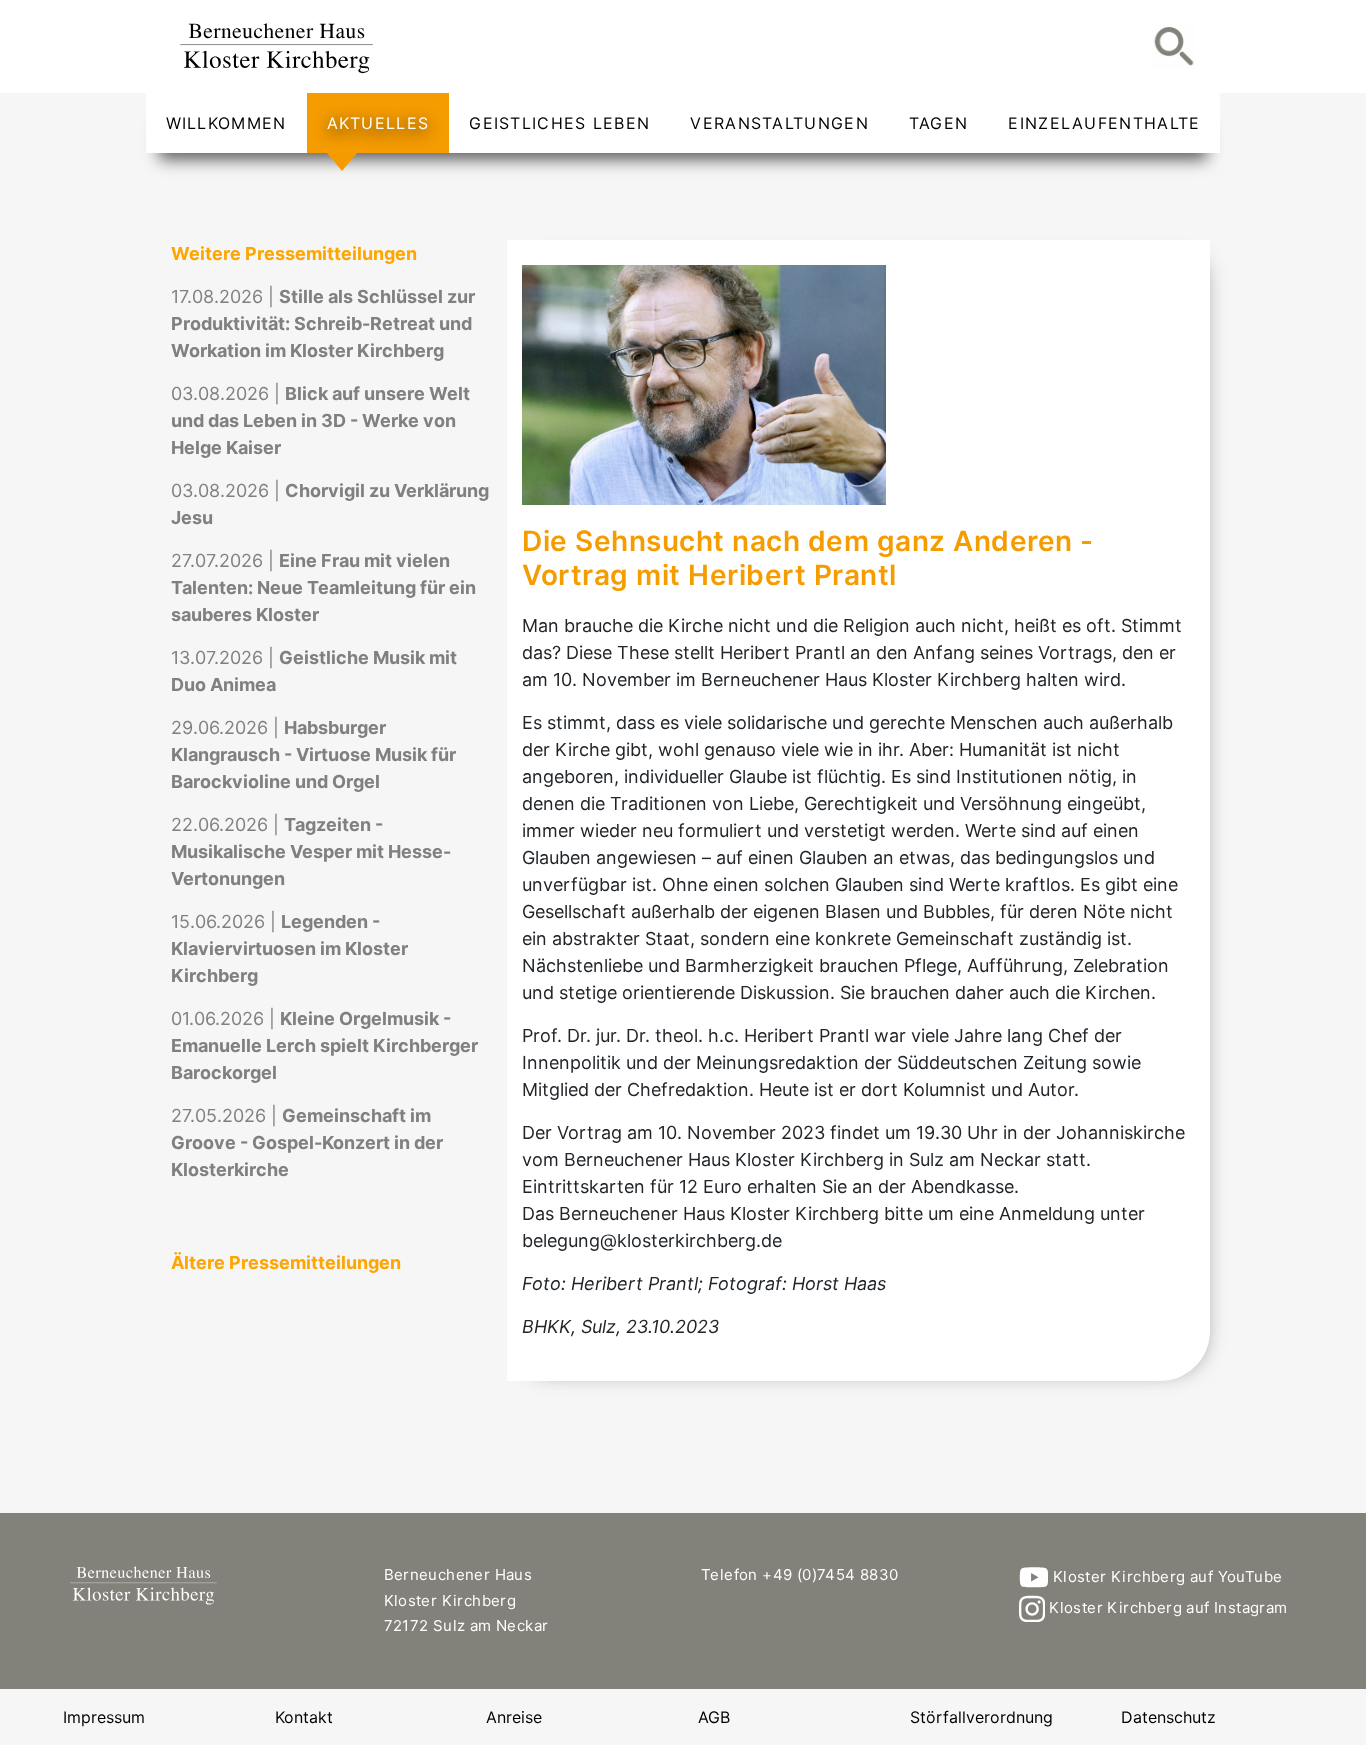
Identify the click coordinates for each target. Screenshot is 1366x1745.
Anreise (514, 1717)
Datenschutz (1168, 1717)
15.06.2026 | (289, 948)
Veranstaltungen (779, 123)
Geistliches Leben (559, 123)
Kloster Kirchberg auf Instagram (1166, 1607)
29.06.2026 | (313, 754)
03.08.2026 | (320, 420)
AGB (714, 1717)
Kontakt (304, 1717)
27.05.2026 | (307, 1142)
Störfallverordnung (981, 1717)
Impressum (104, 1717)
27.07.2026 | (323, 587)
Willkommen (226, 123)
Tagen (939, 123)
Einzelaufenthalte (1104, 123)
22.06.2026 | (311, 851)
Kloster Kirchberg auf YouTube (1165, 1576)
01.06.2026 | (324, 1045)
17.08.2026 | (323, 323)
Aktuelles (378, 123)
